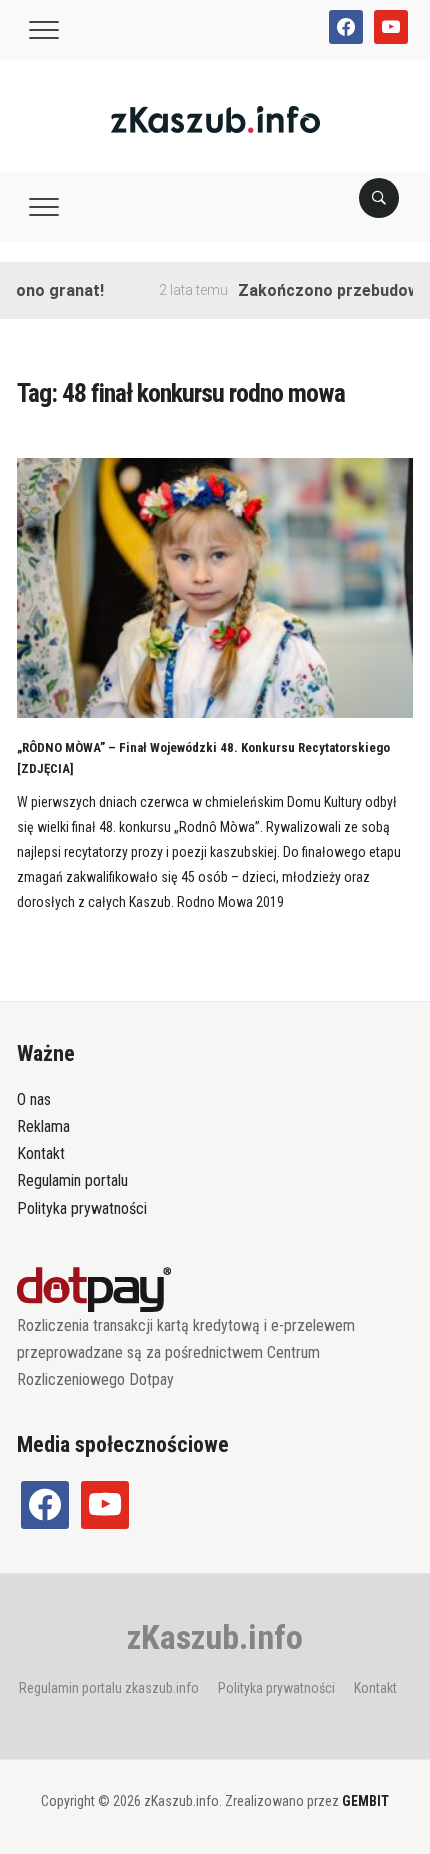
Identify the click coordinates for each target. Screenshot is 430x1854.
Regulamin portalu (72, 1180)
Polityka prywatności (82, 1208)
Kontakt (41, 1153)
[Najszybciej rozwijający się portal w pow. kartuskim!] (215, 118)
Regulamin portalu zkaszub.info (109, 1688)
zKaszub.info (215, 1637)
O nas (34, 1099)
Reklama (43, 1126)
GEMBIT (365, 1801)
